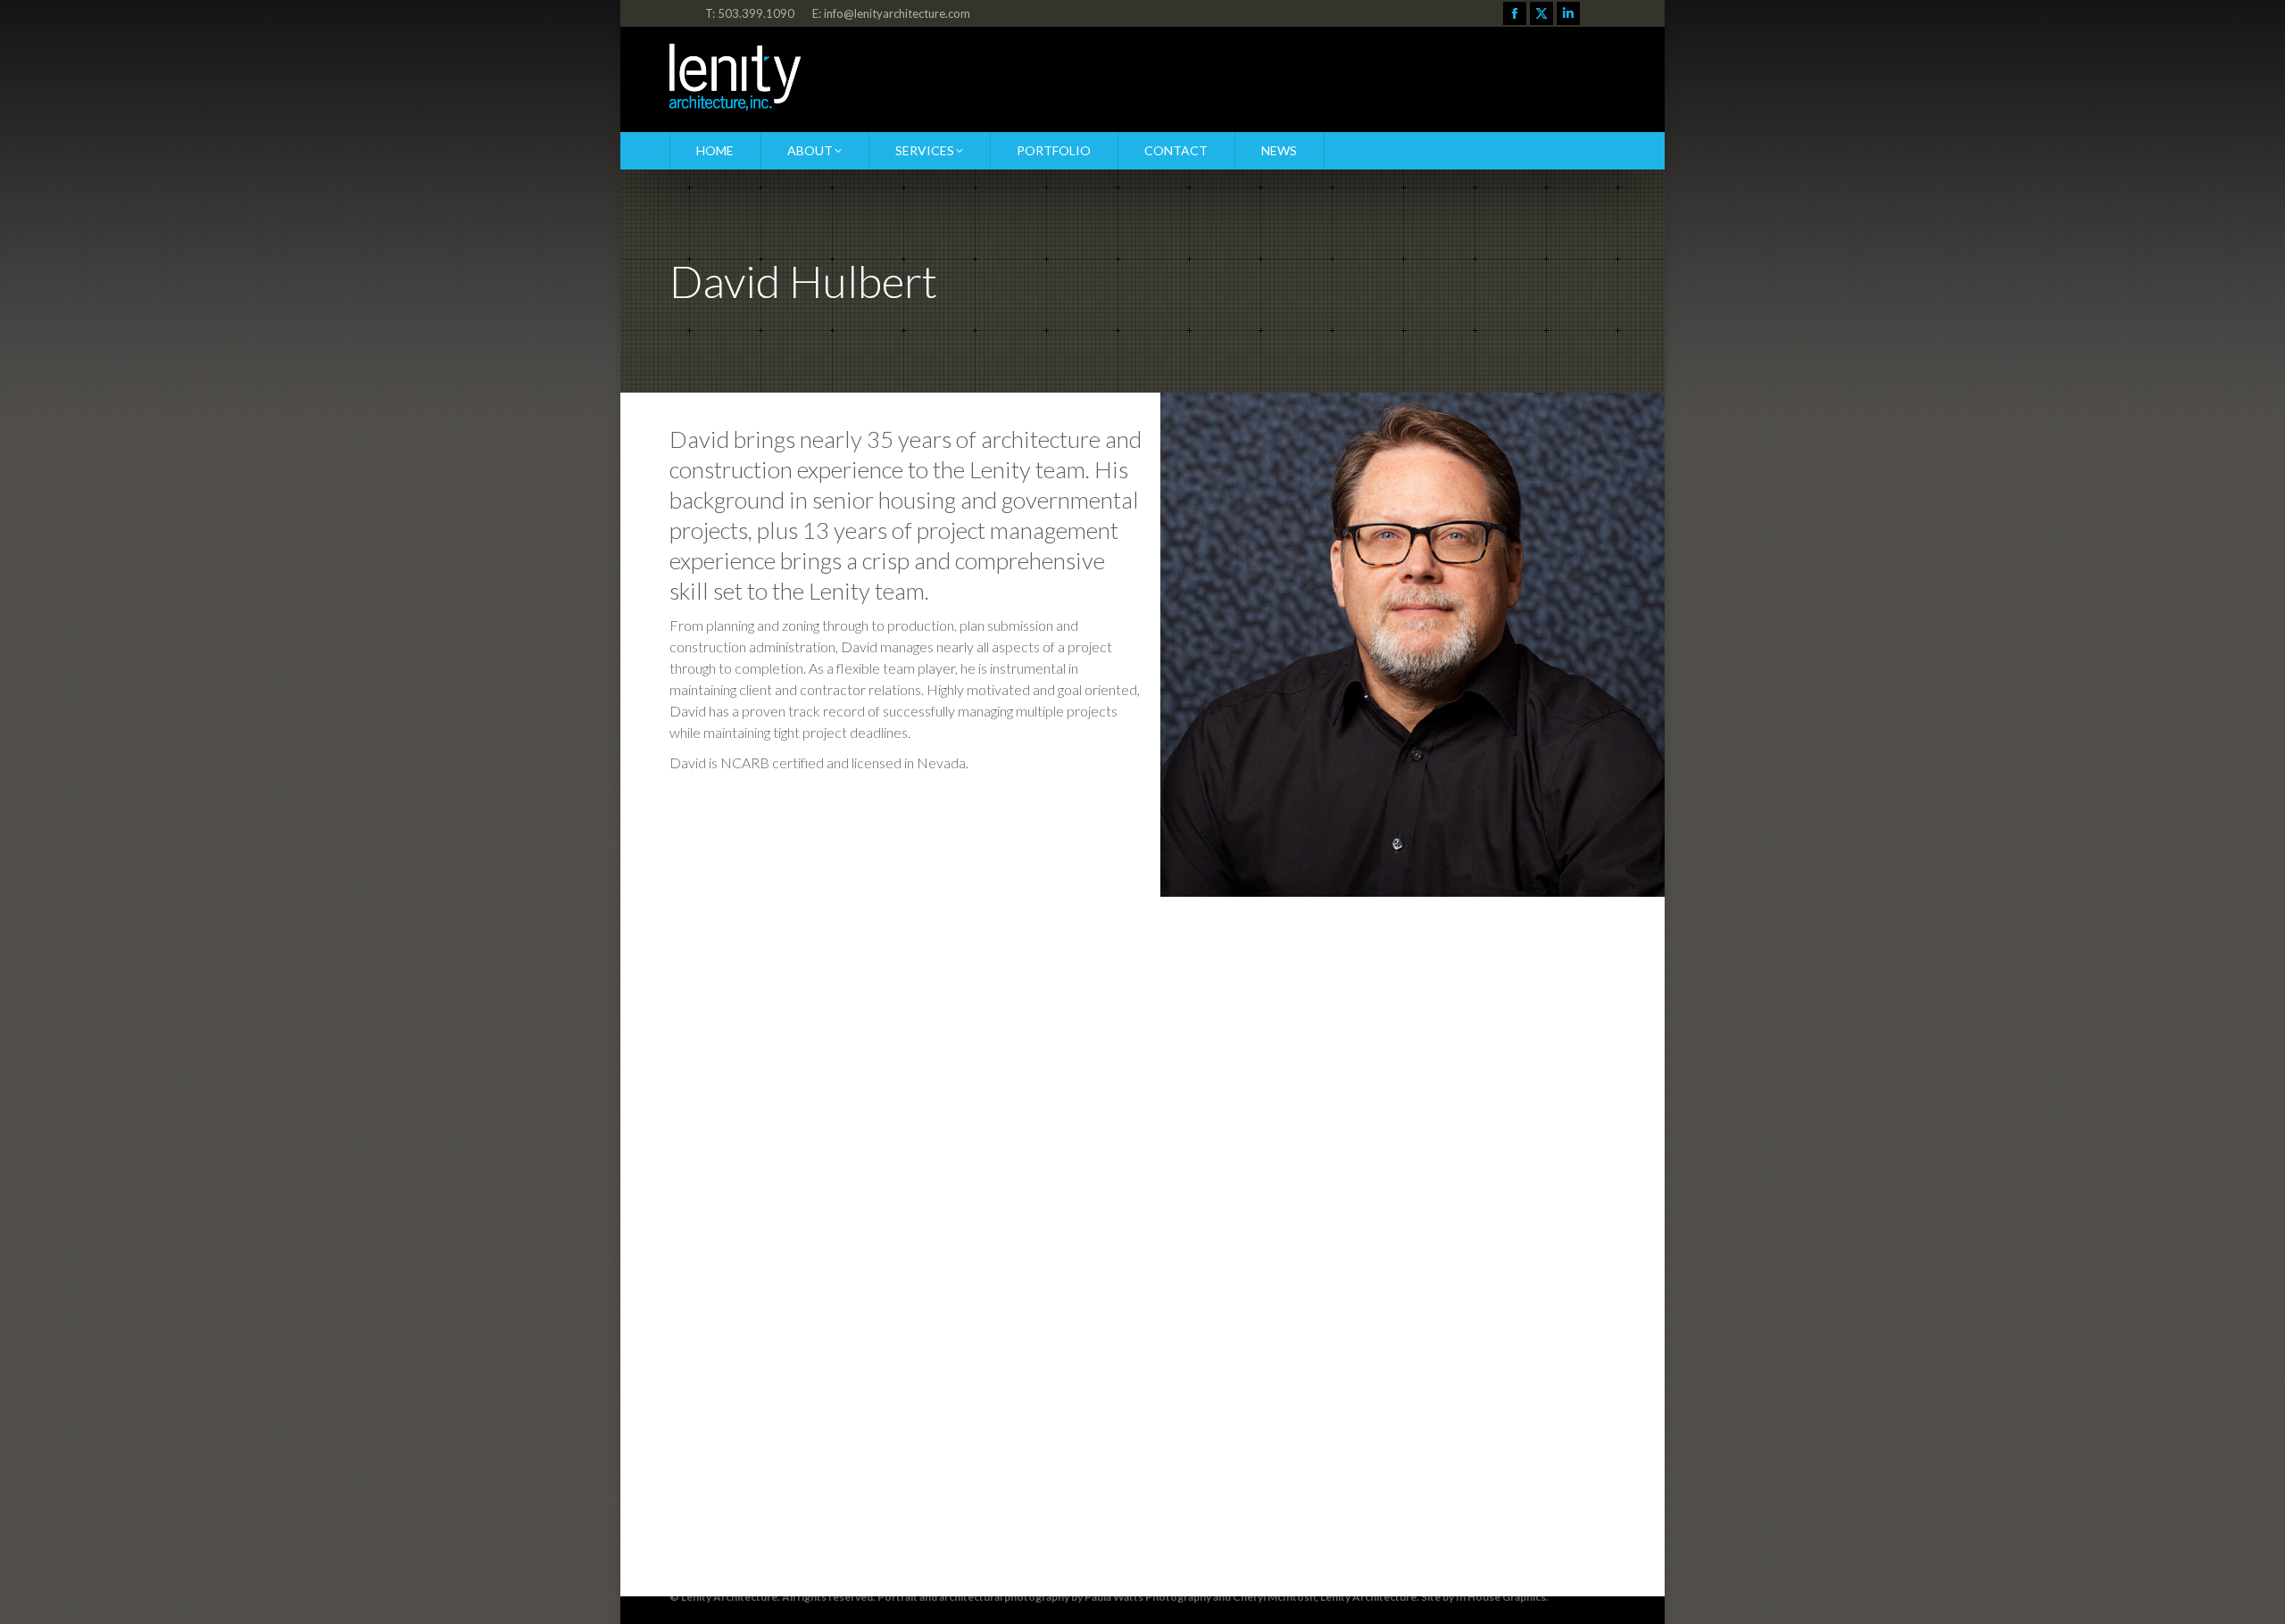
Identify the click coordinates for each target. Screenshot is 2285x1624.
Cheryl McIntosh (1274, 1597)
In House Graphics (1501, 1597)
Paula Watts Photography (1148, 1597)
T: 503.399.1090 (750, 13)
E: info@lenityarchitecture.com (891, 13)
